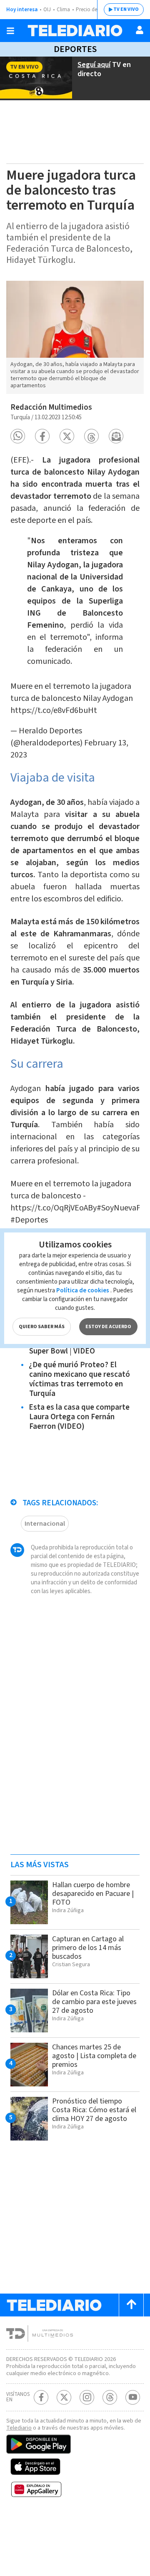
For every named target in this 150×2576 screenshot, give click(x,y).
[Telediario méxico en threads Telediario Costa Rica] (110, 2397)
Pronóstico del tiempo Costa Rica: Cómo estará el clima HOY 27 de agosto (94, 2110)
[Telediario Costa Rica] (75, 31)
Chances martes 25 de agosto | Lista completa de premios (94, 2056)
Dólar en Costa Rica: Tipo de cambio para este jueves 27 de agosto (94, 2002)
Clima (63, 10)
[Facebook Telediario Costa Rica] (41, 2397)
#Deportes (29, 1220)
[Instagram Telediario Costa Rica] (87, 2397)
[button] (18, 436)
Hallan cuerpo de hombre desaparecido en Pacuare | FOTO (93, 1894)
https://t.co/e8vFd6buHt (54, 710)
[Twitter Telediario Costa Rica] (64, 2397)
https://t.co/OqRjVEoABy (54, 1208)
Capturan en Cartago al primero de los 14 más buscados (88, 1948)
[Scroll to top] (131, 2305)
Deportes (75, 49)
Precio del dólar (94, 10)
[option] (75, 338)
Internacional (45, 1524)
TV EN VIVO (126, 9)
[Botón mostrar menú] (10, 31)
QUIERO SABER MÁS (42, 1327)
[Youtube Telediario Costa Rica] (133, 2397)
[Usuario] (140, 30)
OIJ (47, 10)
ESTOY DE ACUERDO (108, 1327)
